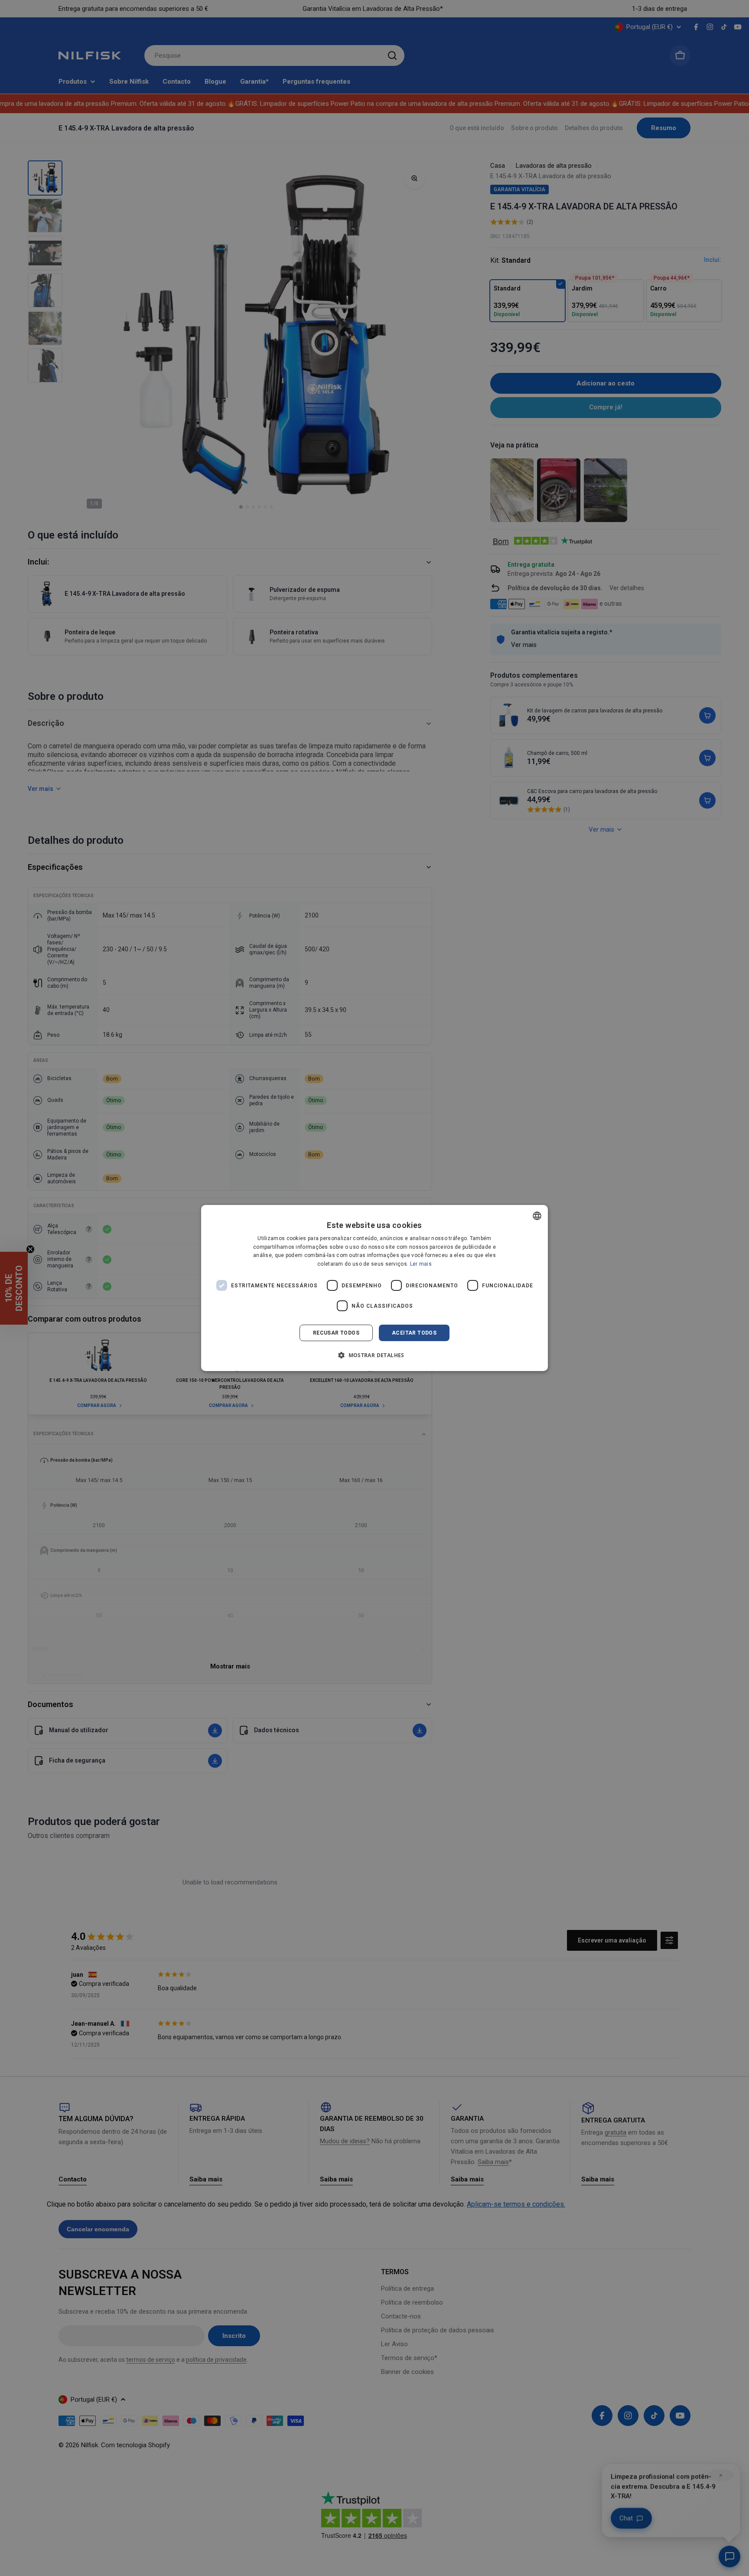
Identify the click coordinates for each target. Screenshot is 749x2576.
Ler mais (421, 1264)
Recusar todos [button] (336, 1333)
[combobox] (537, 1216)
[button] (374, 1355)
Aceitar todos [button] (414, 1333)
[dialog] (374, 1288)
